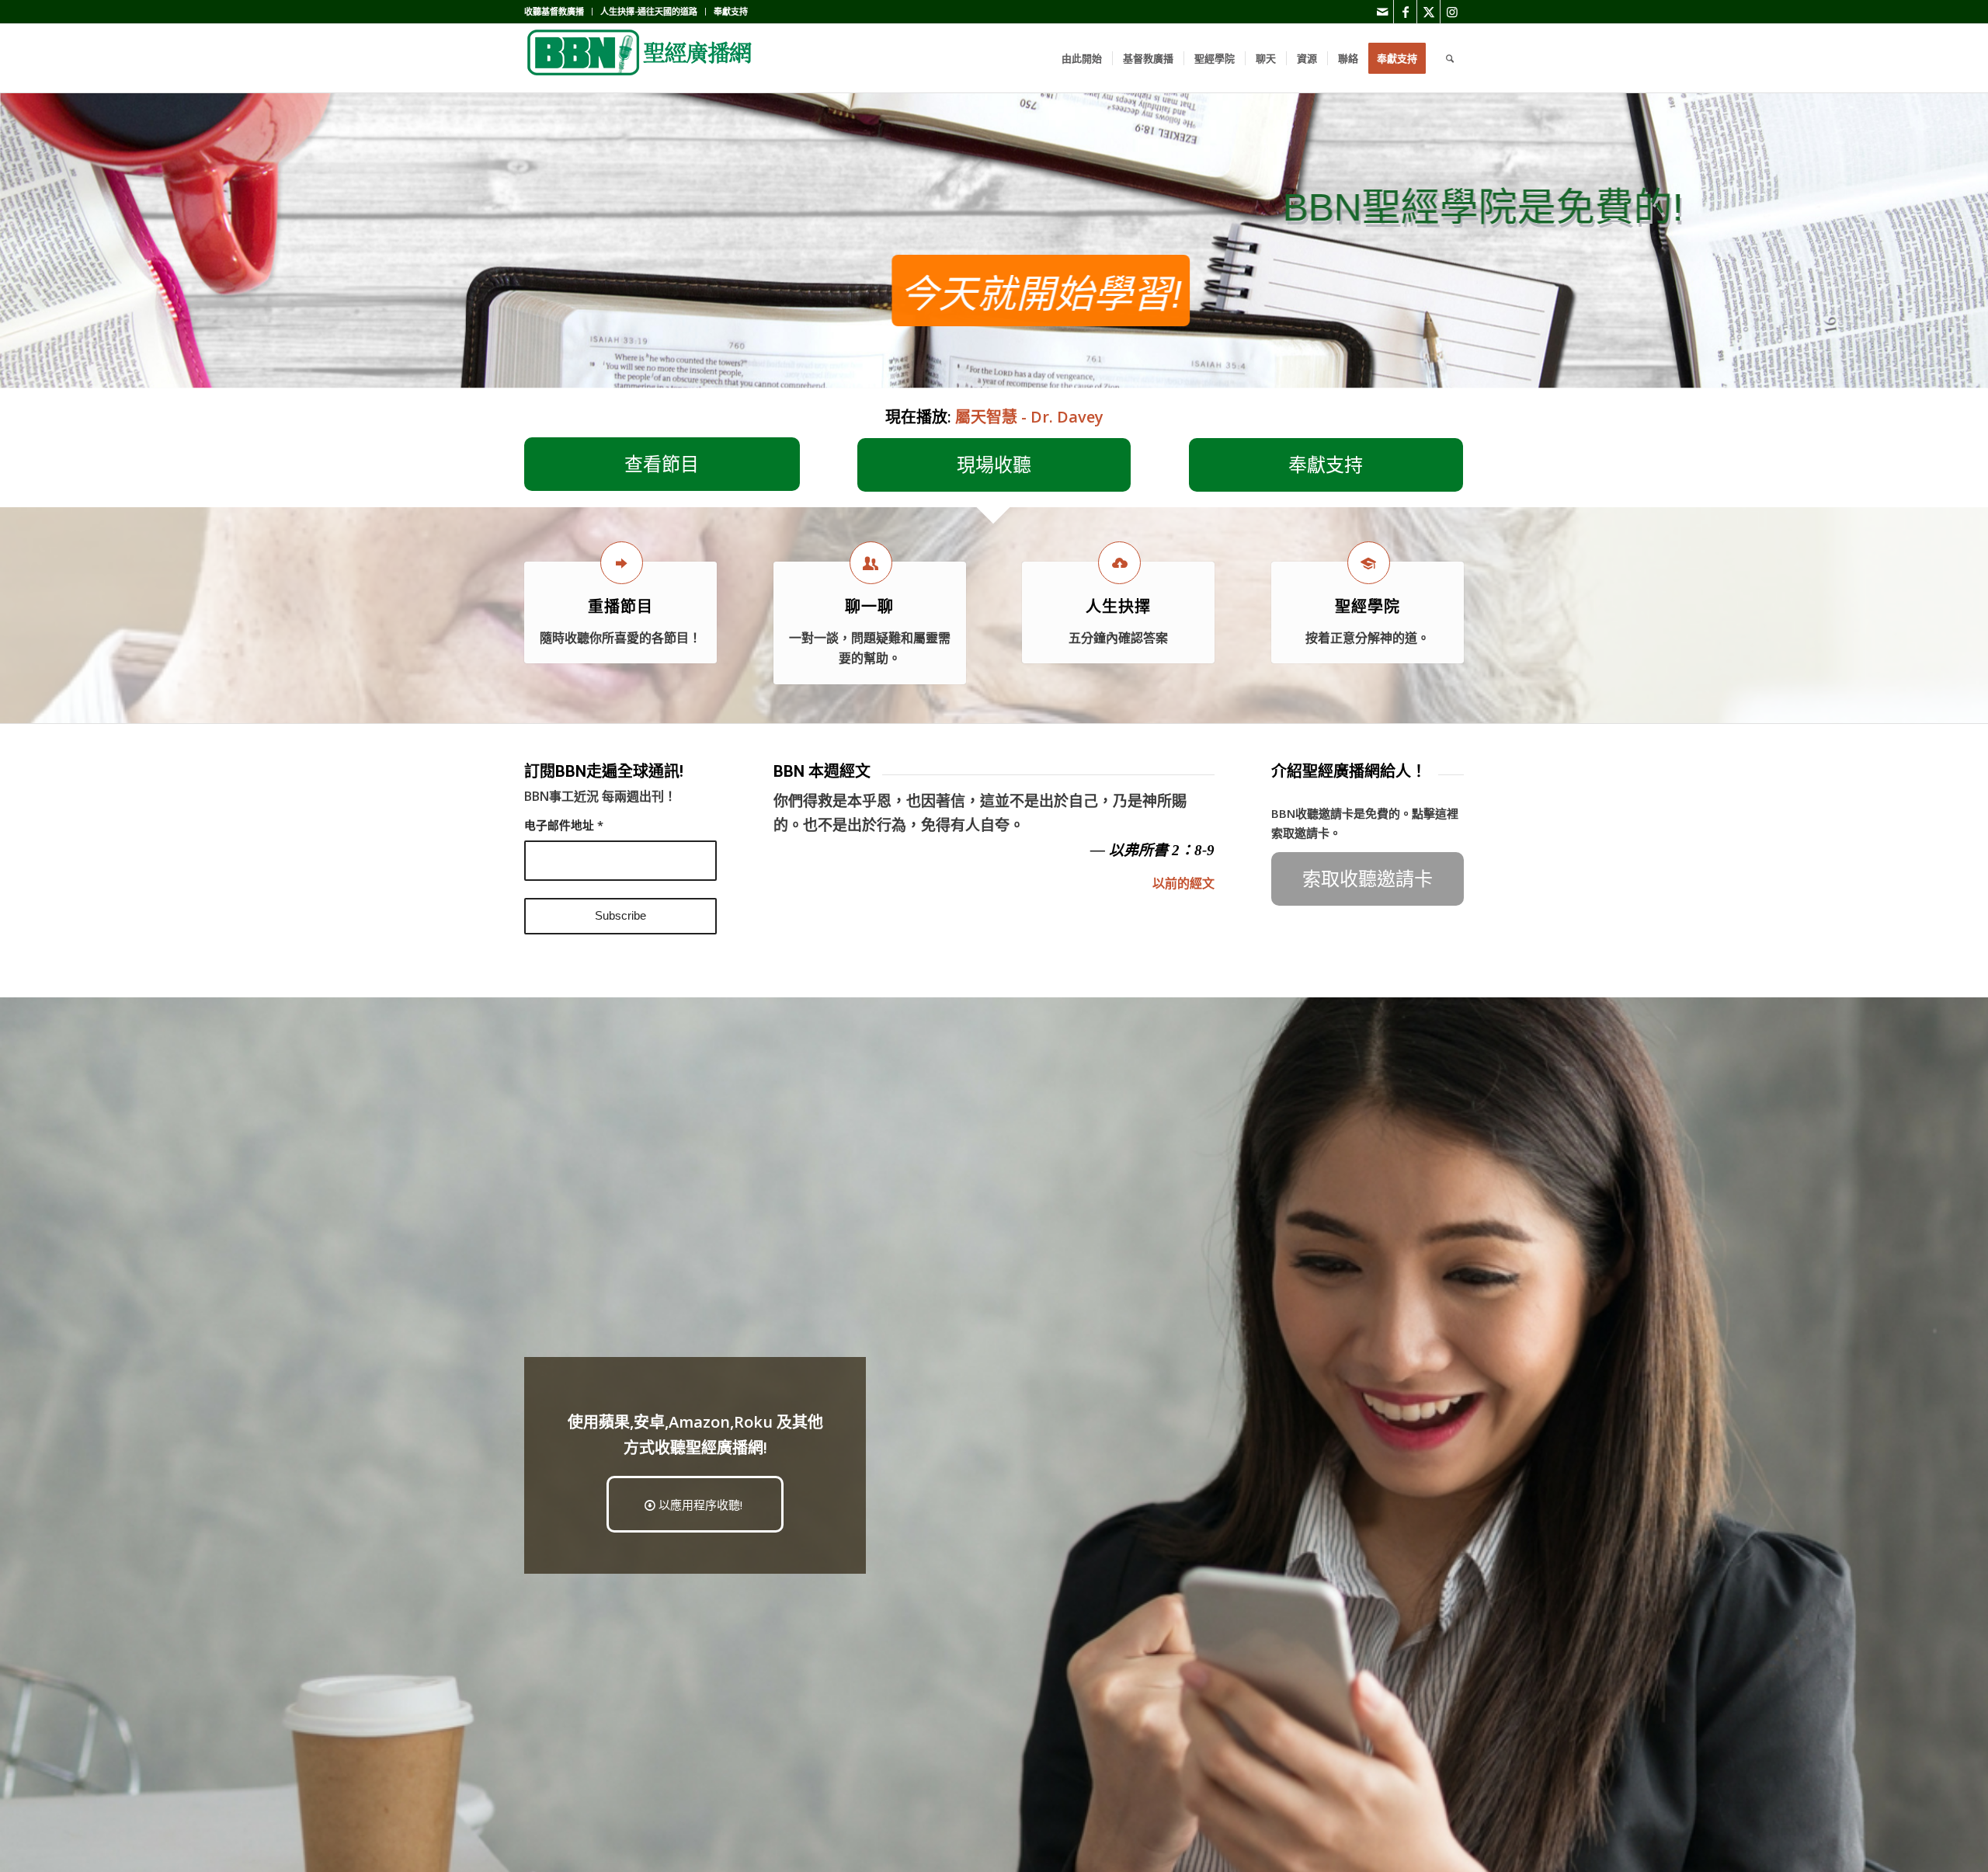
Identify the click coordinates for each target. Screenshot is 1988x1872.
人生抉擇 (1118, 607)
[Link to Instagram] (1452, 12)
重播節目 (620, 607)
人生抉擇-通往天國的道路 (649, 11)
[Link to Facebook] (1405, 12)
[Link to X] (1428, 12)
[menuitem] (558, 12)
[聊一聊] (871, 563)
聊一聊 (869, 607)
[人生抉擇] (1119, 563)
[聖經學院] (1369, 563)
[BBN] (641, 58)
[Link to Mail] (1382, 12)
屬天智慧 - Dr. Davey (1029, 417)
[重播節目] (622, 563)
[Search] (1450, 58)
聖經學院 (1368, 607)
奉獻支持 (731, 11)
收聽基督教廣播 (554, 11)
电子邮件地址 (564, 825)
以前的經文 (1183, 883)
